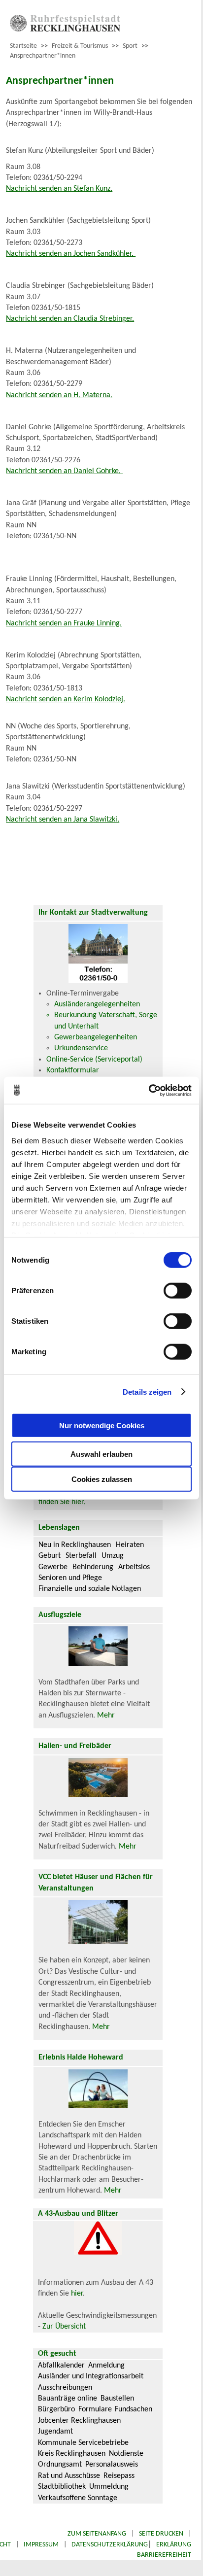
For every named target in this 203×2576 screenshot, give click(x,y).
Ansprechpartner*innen (43, 56)
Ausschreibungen (65, 2388)
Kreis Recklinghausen (72, 2454)
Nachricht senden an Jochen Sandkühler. (71, 254)
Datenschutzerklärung (110, 2545)
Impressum (41, 2545)
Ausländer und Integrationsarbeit (91, 2376)
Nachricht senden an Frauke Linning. (64, 623)
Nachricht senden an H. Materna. (59, 395)
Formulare (95, 2409)
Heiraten (130, 1545)
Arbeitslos (134, 1567)
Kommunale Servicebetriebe (83, 2443)
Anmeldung (106, 2366)
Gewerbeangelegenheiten (96, 1037)
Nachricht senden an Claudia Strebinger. (70, 319)
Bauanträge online (68, 2399)
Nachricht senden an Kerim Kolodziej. (66, 699)
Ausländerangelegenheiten (97, 1004)
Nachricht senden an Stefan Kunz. (59, 189)
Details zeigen (147, 1391)
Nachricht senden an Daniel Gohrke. (64, 471)
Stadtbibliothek (62, 2487)
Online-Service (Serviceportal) (94, 1060)
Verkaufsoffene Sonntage (78, 2498)
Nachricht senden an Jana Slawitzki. (63, 820)
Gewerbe (53, 1567)
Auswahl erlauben (101, 1454)
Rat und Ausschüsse (69, 2476)
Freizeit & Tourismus (80, 46)
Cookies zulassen (102, 1479)
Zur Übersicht (64, 2327)
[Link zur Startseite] (65, 30)
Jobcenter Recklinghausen (79, 2421)
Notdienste (126, 2454)
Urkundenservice (81, 1048)
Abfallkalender (61, 2366)
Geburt (50, 1556)
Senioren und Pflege (70, 1578)
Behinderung (93, 1567)
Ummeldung (109, 2487)
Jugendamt (55, 2432)
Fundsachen (134, 2409)
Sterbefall (81, 1556)
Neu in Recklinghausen (75, 1545)
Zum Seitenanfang (97, 2534)
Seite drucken (161, 2534)
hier (77, 2294)
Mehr (106, 1716)
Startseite (23, 46)
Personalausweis (112, 2465)
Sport (130, 46)
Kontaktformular (73, 1070)
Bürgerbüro (56, 2409)
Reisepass (119, 2476)
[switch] (178, 1291)
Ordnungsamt (60, 2465)
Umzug (113, 1556)
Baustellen (117, 2399)
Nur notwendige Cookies (102, 1425)
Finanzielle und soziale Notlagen (90, 1589)
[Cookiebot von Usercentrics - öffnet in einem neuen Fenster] (149, 1090)
